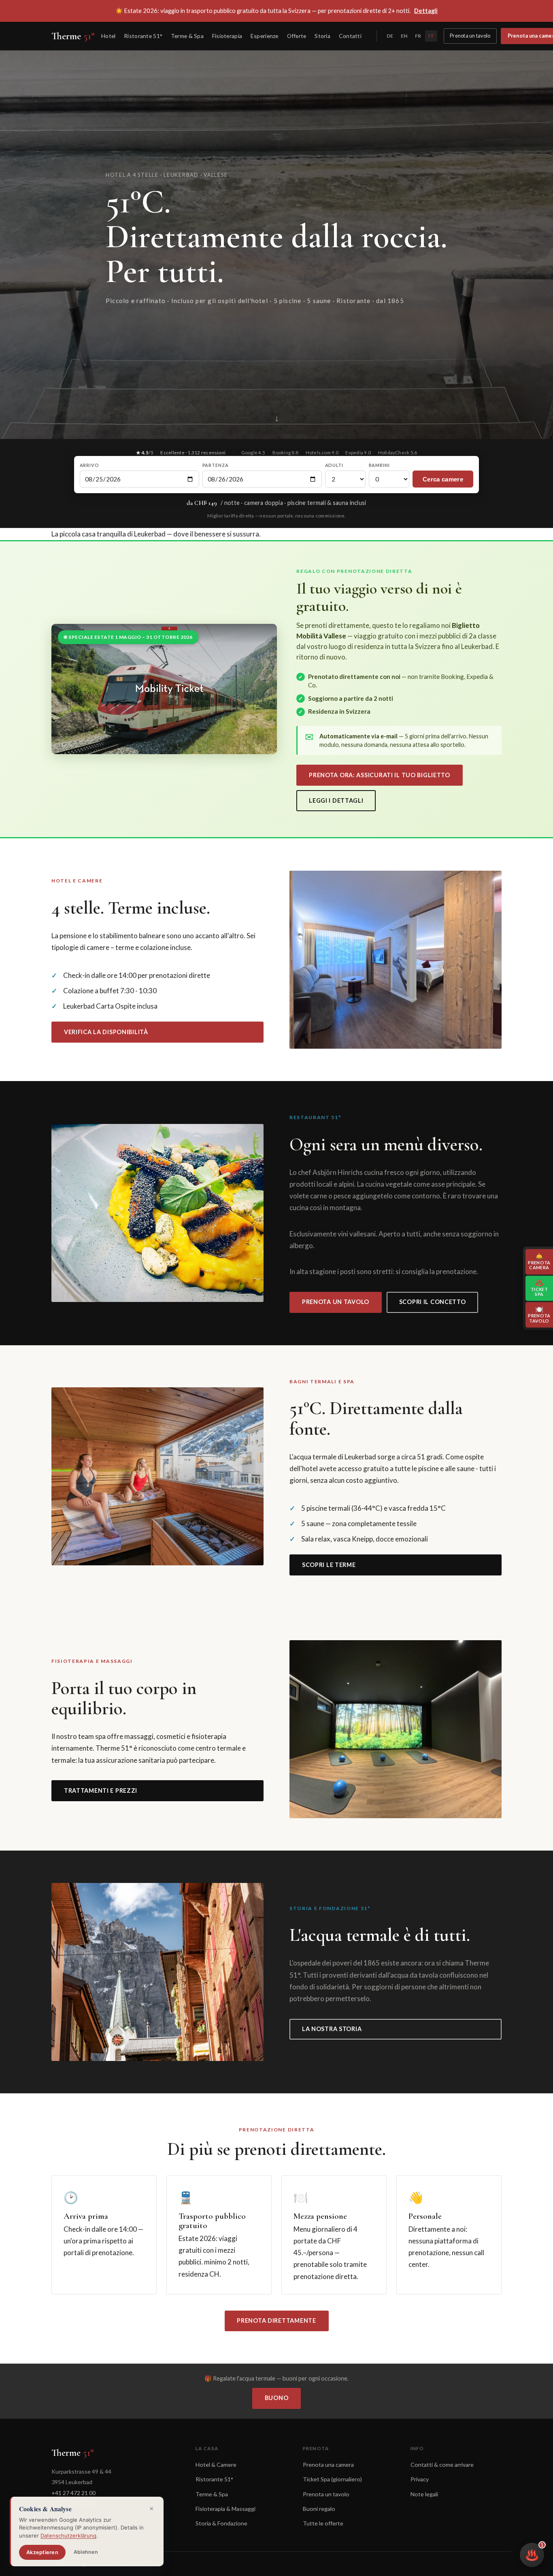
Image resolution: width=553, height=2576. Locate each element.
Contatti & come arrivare (442, 2465)
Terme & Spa (187, 36)
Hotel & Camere (216, 2465)
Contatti (350, 36)
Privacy (420, 2479)
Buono (277, 2398)
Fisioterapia (227, 36)
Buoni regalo (319, 2509)
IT (431, 36)
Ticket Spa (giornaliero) (332, 2479)
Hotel (108, 36)
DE (390, 36)
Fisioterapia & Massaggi (225, 2509)
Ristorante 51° (143, 36)
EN (404, 36)
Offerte (297, 36)
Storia (322, 36)
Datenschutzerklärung (68, 2536)
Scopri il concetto (433, 1302)
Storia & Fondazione (221, 2523)
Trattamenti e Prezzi (101, 1790)
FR (418, 36)
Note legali (424, 2494)
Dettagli (426, 11)
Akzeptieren (42, 2552)
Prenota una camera (328, 2465)
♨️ (534, 2552)
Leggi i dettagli (336, 800)
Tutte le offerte (323, 2523)
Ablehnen (86, 2552)
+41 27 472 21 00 (73, 2493)
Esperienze (265, 36)
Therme (73, 36)
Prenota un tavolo (470, 36)
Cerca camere (443, 479)
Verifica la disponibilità (106, 1032)
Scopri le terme (329, 1565)
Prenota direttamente (276, 2321)
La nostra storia (332, 2029)
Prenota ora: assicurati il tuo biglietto (380, 775)
